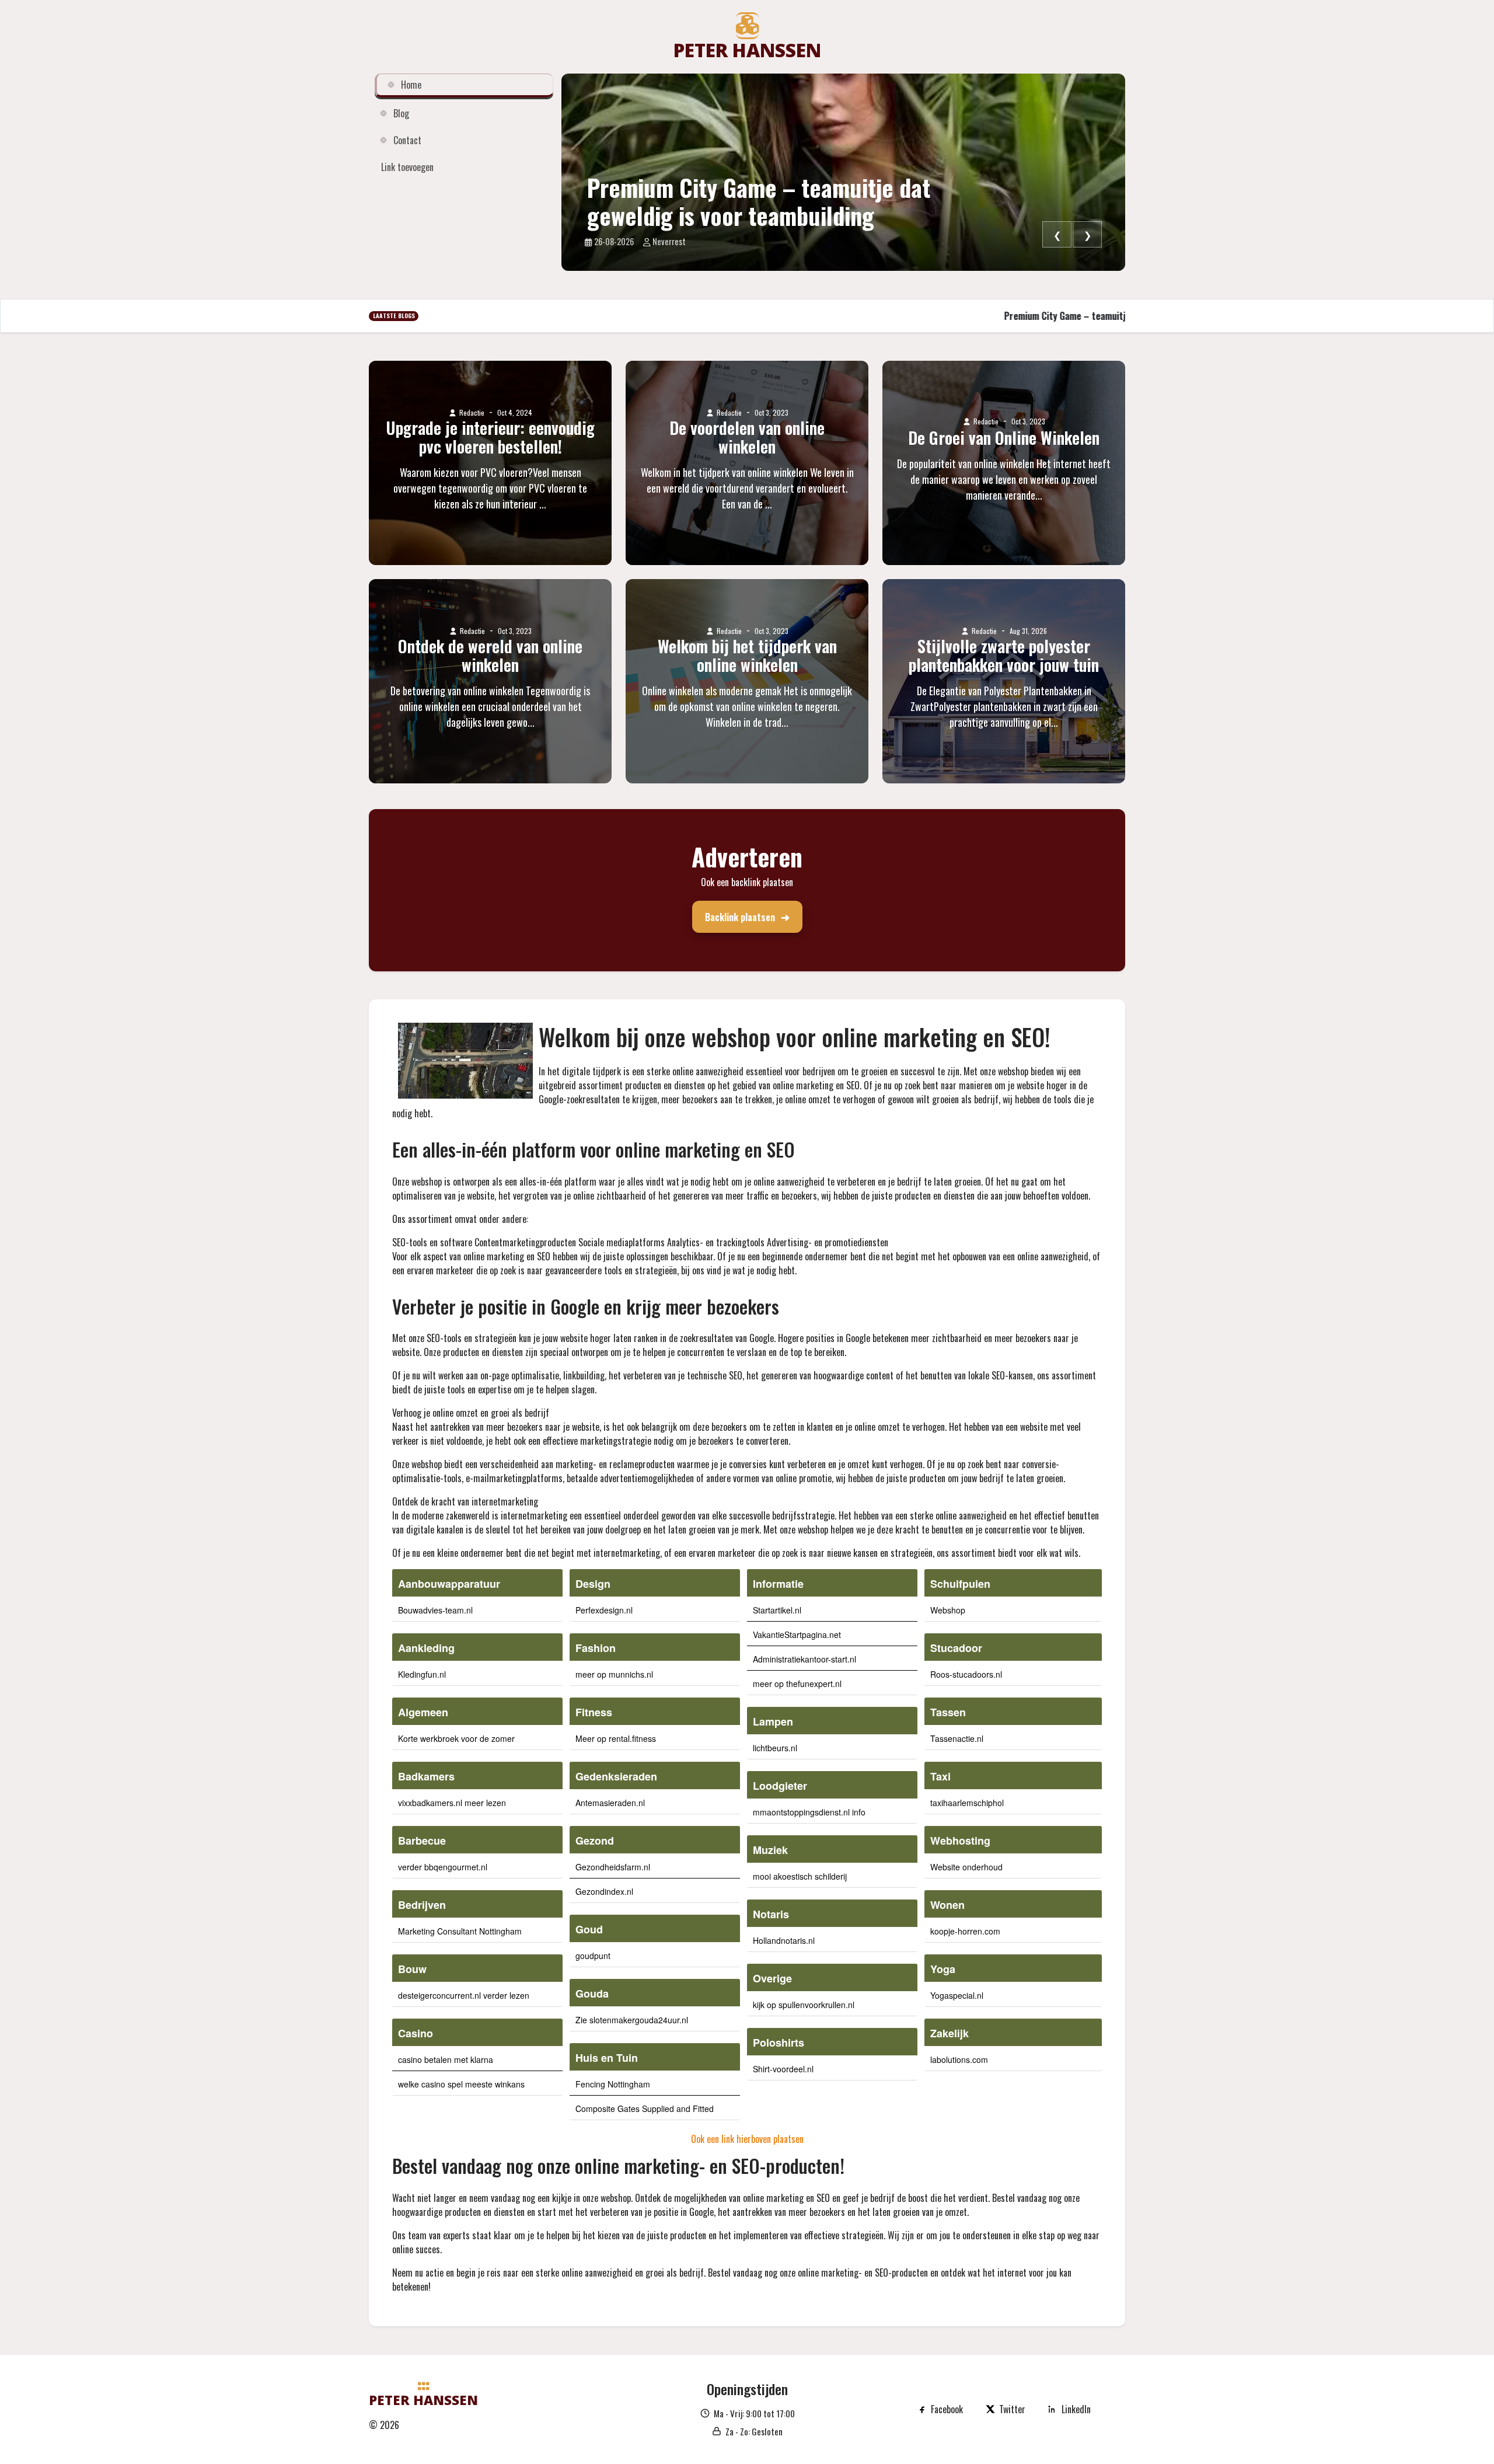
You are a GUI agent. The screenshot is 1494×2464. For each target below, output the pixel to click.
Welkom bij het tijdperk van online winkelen (747, 656)
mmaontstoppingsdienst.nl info (809, 1812)
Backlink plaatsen (740, 917)
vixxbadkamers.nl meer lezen (452, 1803)
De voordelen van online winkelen (747, 437)
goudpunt (593, 1956)
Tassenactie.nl (957, 1738)
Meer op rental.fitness (616, 1738)
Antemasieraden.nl (610, 1803)
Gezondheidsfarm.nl (613, 1867)
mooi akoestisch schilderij (800, 1876)
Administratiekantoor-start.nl (804, 1659)
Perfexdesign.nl (604, 1610)
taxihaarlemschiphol (967, 1803)
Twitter (1012, 2409)
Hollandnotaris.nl (784, 1940)
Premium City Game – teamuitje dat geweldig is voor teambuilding (759, 201)
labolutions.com (959, 2059)
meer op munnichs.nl (614, 1674)
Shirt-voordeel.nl (783, 2069)
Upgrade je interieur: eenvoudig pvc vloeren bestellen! (490, 437)
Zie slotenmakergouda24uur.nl (632, 2020)
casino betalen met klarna (446, 2059)
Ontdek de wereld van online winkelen (490, 656)
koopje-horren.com (965, 1931)
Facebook (947, 2409)
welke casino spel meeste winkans (461, 2084)
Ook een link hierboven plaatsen (747, 2139)
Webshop (948, 1610)
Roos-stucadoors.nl (966, 1674)
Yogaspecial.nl (957, 1995)
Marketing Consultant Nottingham (460, 1931)
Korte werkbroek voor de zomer (456, 1738)
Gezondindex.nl (604, 1891)
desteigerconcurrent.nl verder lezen (464, 1995)
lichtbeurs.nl (775, 1748)
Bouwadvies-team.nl (435, 1610)
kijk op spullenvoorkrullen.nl (804, 2005)
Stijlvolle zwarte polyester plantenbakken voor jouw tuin (1004, 656)
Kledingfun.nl (422, 1674)
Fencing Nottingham (613, 2084)
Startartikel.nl (777, 1610)
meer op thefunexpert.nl (797, 1684)
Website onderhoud (966, 1867)
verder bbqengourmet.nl (443, 1867)
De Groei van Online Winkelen (1004, 438)
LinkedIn (1076, 2409)
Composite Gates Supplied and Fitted (645, 2108)
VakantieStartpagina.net (797, 1634)
